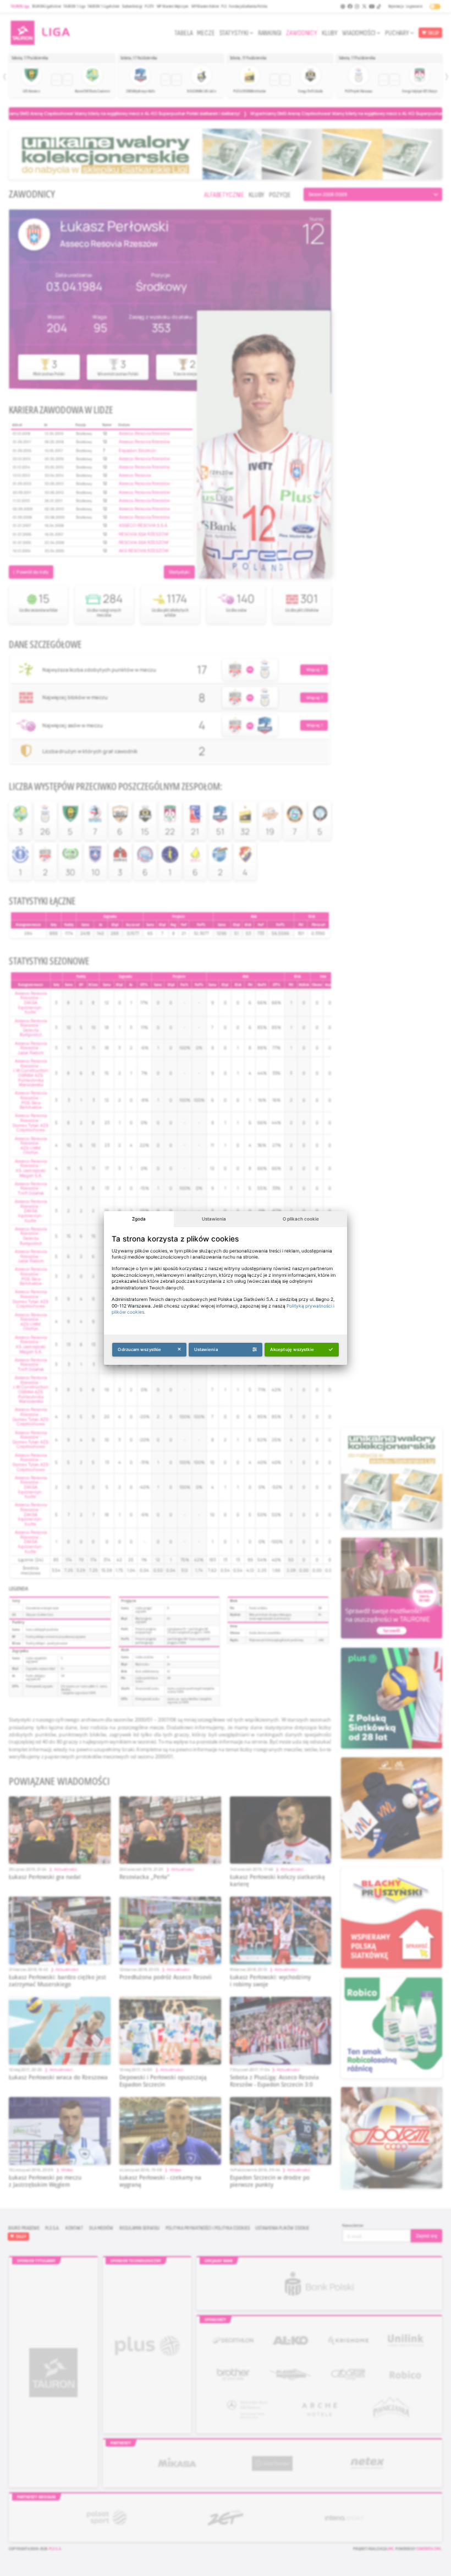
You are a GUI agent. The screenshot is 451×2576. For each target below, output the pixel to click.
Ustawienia (214, 1219)
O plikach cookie (301, 1219)
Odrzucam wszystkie (139, 1349)
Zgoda (139, 1219)
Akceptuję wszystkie (292, 1349)
